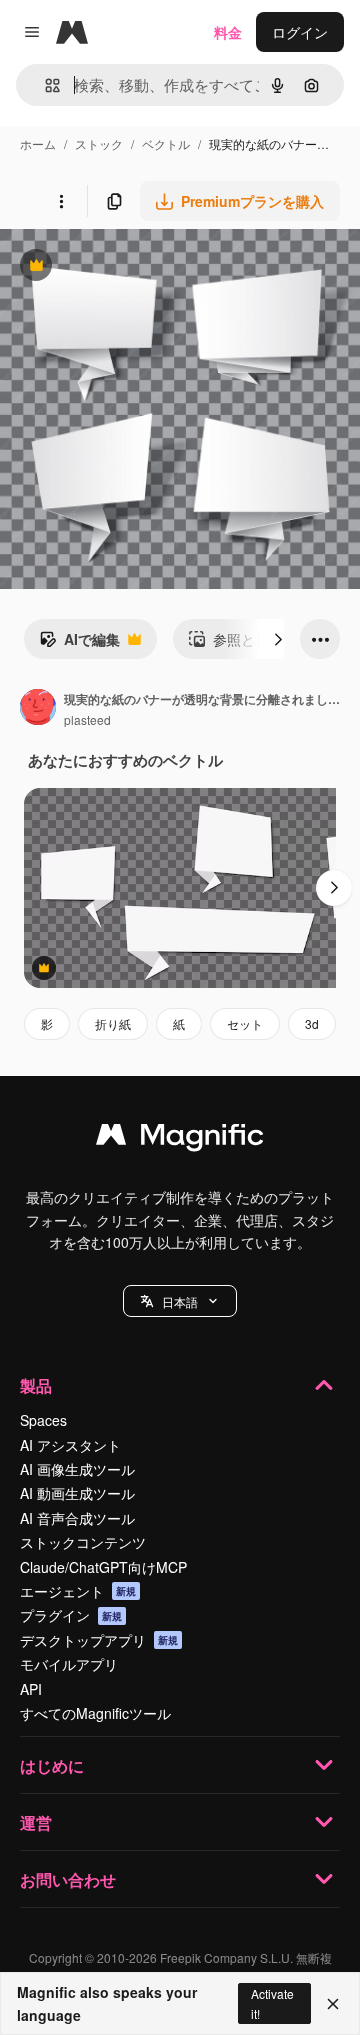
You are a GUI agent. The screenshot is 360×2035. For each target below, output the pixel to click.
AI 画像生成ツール (77, 1469)
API (31, 1689)
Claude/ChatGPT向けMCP (103, 1567)
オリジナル (137, 267)
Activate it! (272, 2003)
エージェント (78, 1591)
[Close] (333, 2004)
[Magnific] (180, 1139)
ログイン (300, 32)
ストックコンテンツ (83, 1542)
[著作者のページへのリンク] (38, 709)
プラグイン (71, 1615)
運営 (36, 1822)
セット (245, 1023)
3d (312, 1023)
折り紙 (113, 1023)
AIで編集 (79, 644)
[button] (180, 1301)
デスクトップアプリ (99, 1640)
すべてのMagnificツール (95, 1713)
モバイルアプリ (69, 1664)
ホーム (38, 143)
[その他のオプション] (61, 201)
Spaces (43, 1420)
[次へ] (278, 639)
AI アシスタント (70, 1445)
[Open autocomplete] (44, 85)
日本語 (180, 1301)
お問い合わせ (68, 1879)
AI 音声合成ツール (77, 1518)
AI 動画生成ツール (77, 1493)
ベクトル (166, 143)
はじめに (52, 1765)
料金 (228, 32)
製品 (36, 1385)
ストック (99, 143)
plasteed (87, 719)
